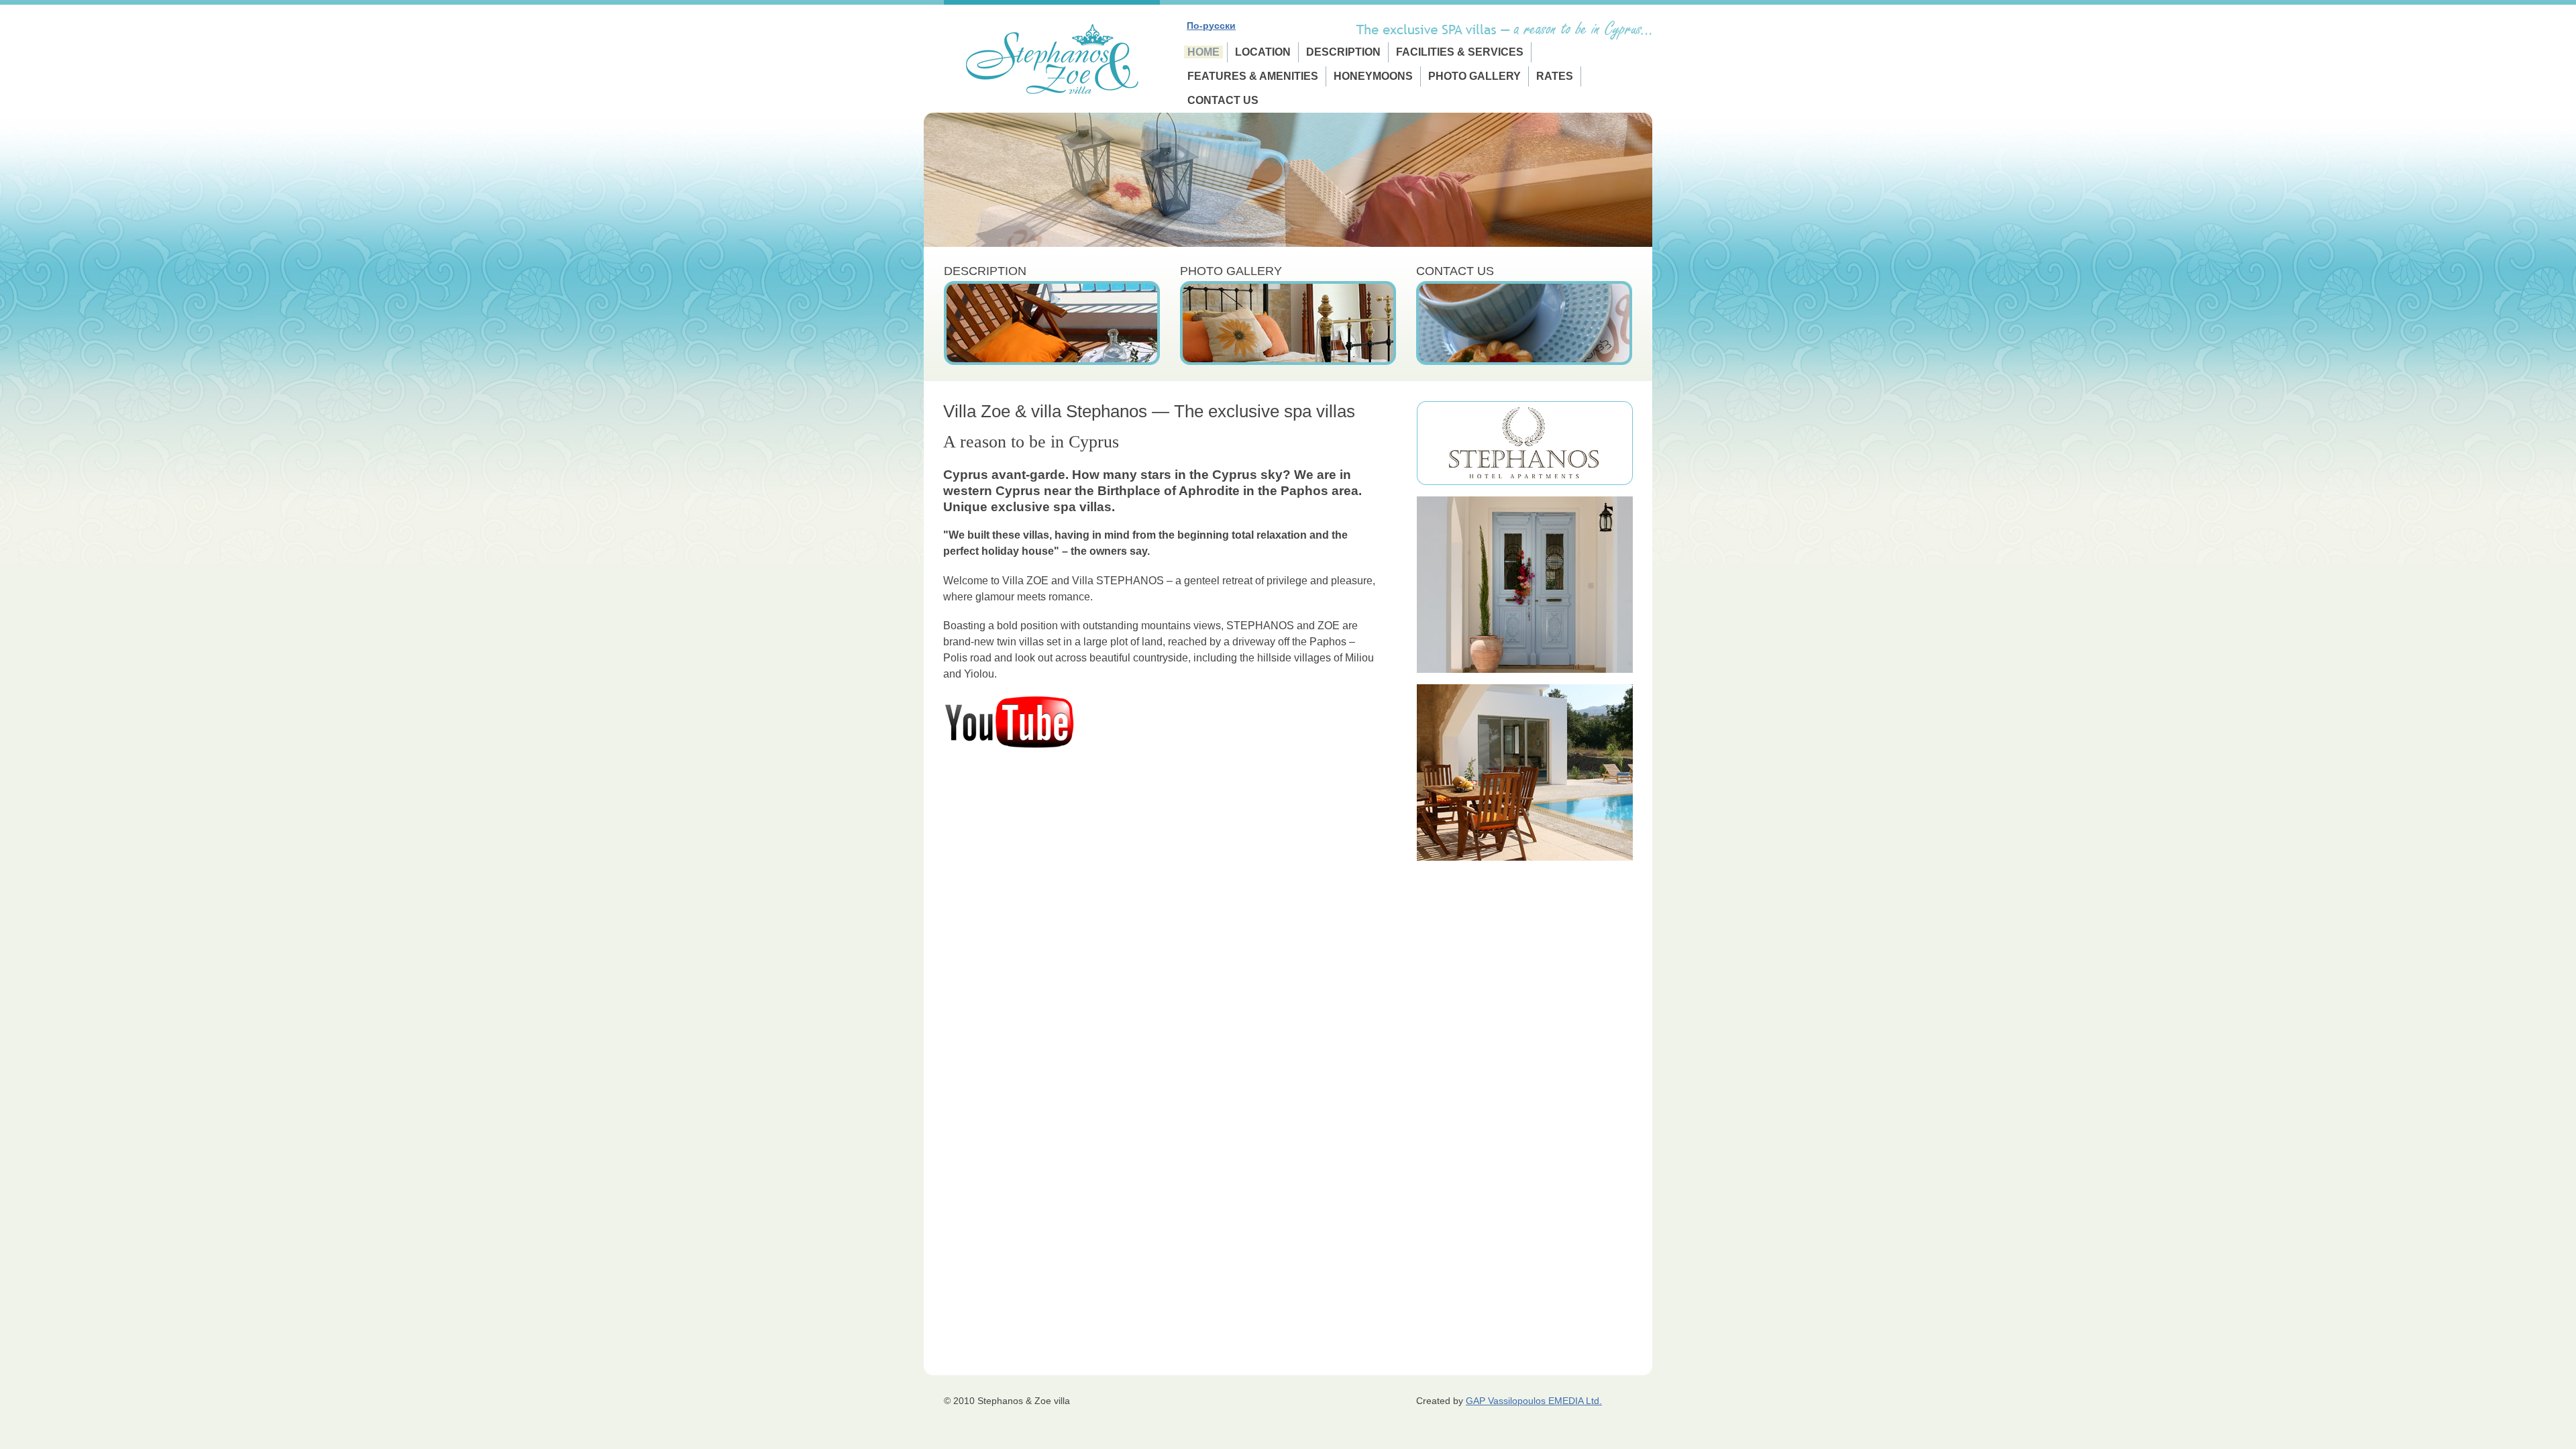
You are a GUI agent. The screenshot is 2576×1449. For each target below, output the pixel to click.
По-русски (1211, 25)
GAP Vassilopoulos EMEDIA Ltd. (1534, 1401)
